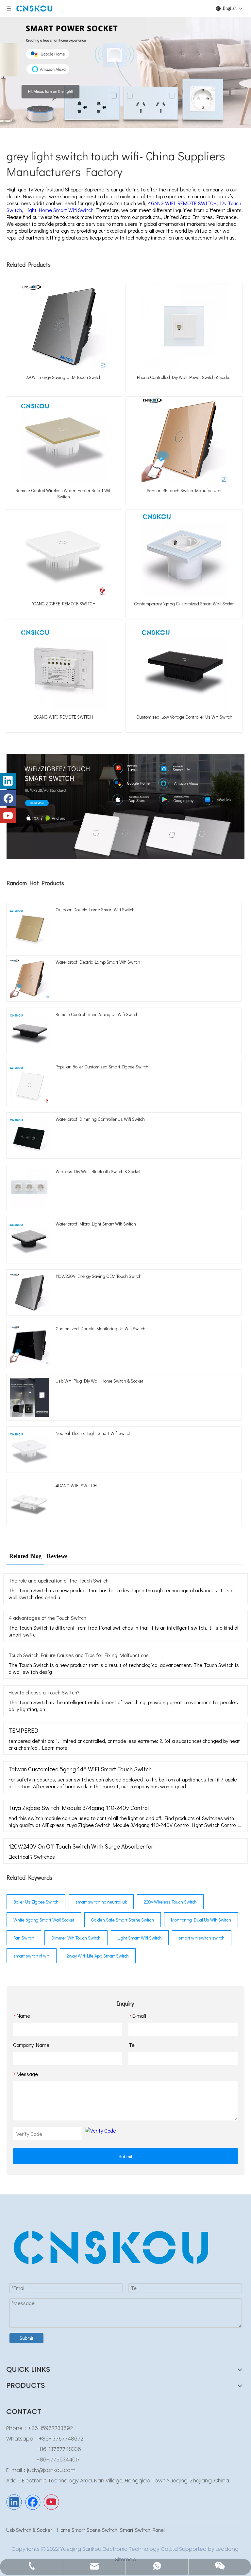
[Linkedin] (8, 781)
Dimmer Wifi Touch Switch (76, 1938)
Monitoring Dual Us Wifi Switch (201, 1920)
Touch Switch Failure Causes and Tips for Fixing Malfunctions (79, 1655)
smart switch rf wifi (32, 1956)
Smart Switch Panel (142, 2530)
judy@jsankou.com (51, 2470)
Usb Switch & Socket (30, 2530)
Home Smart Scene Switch (87, 2530)
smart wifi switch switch (202, 1938)
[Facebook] (8, 798)
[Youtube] (8, 815)
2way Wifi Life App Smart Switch (98, 1956)
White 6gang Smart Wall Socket (44, 1920)
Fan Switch (24, 1938)
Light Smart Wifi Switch (140, 1938)
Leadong (227, 2549)
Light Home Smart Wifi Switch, (61, 210)
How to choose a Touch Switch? (44, 1692)
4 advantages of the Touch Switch (47, 1618)
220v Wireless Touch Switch (170, 1902)
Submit (125, 2156)
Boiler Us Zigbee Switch (36, 1902)
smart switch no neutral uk (101, 1902)
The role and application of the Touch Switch (59, 1580)
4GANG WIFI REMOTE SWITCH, (184, 203)
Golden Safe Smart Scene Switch (123, 1920)
